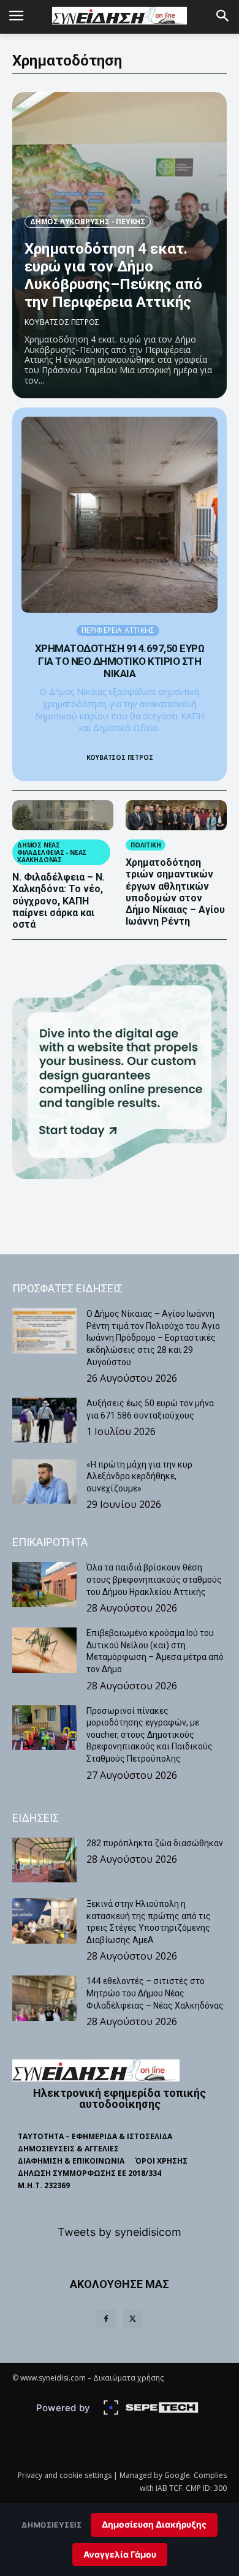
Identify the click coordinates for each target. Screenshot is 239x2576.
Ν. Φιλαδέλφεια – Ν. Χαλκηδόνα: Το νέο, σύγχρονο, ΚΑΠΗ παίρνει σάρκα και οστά (59, 901)
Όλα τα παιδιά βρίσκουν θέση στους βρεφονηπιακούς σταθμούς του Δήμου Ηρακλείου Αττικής (154, 1579)
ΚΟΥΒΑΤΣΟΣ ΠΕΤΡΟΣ (62, 322)
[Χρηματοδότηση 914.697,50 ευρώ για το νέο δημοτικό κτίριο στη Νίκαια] (120, 515)
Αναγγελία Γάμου (120, 2554)
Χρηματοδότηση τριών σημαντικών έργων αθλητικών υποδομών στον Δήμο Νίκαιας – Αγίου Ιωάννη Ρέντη (175, 892)
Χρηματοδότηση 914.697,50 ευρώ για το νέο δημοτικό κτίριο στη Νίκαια (120, 661)
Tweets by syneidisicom (120, 2232)
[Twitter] (133, 2319)
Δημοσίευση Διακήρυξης (154, 2524)
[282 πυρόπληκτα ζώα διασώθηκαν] (44, 1860)
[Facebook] (106, 2319)
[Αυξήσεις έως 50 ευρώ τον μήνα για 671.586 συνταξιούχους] (44, 1420)
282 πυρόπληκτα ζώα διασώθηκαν (155, 1843)
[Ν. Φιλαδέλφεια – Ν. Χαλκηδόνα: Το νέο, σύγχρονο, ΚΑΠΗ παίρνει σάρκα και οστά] (63, 816)
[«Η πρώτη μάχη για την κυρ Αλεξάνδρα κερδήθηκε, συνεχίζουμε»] (44, 1482)
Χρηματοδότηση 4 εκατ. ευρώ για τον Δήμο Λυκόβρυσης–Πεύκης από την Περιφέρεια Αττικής (113, 275)
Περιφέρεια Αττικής (118, 630)
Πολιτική (146, 845)
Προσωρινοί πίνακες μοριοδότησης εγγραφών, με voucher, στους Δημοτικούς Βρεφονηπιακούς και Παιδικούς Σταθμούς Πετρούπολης (150, 1735)
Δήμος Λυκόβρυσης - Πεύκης (88, 222)
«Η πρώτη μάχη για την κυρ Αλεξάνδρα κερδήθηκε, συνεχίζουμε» (139, 1476)
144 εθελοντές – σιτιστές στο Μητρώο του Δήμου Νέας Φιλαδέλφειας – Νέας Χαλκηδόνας (155, 1993)
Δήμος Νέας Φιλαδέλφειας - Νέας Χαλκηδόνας (52, 852)
